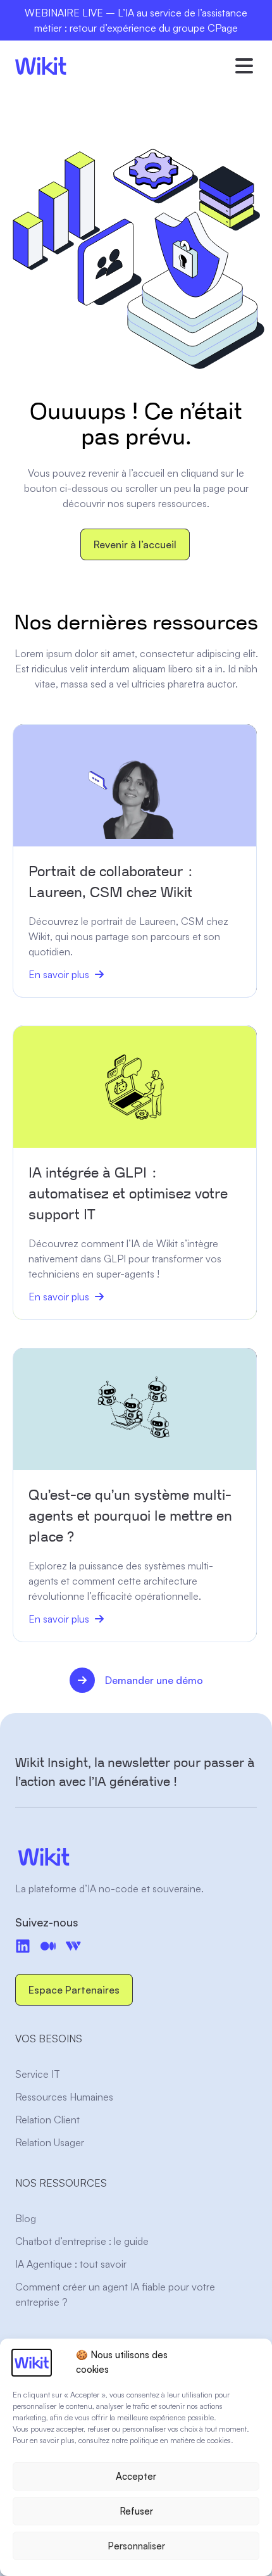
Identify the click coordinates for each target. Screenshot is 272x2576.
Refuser (136, 2511)
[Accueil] (41, 66)
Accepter (136, 2476)
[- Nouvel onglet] (48, 1946)
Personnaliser (136, 2546)
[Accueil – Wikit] (136, 1857)
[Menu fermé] (244, 66)
